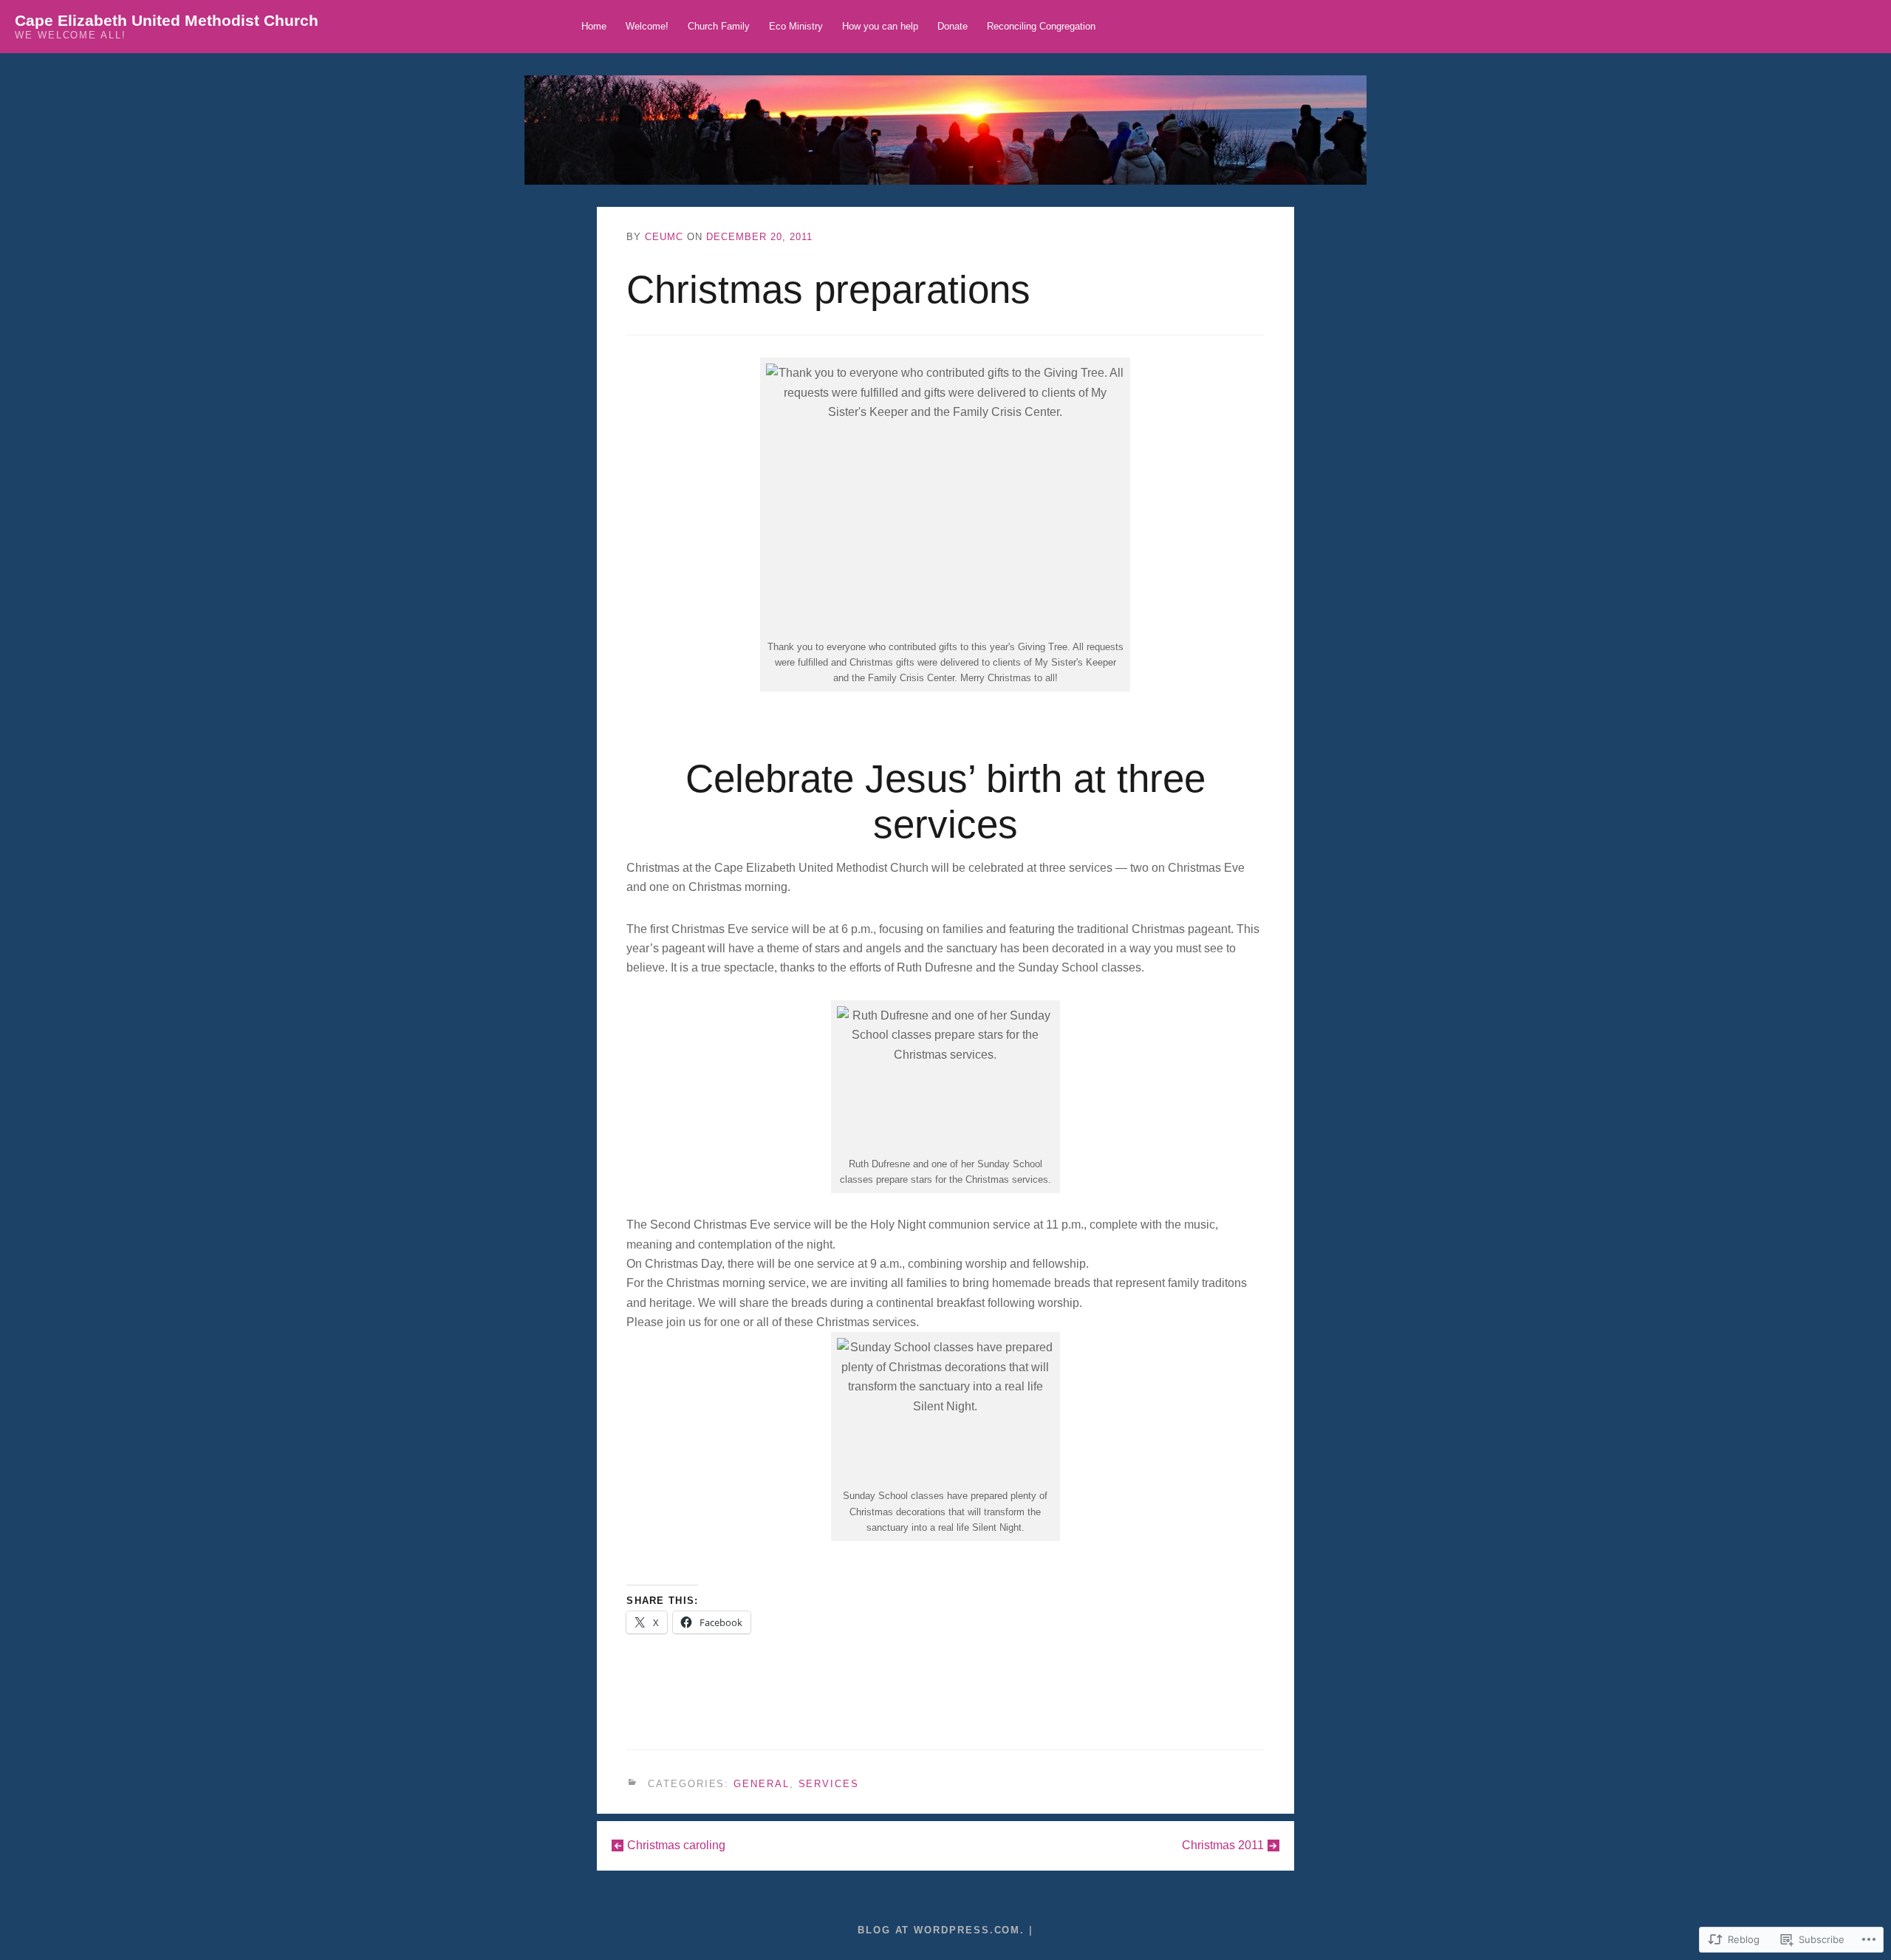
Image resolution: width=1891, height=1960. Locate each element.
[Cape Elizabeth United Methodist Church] (945, 130)
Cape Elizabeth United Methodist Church (167, 21)
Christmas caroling (676, 1845)
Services (829, 1784)
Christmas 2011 (1223, 1845)
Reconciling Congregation (1041, 26)
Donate (953, 26)
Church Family (719, 26)
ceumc (664, 237)
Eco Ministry (796, 26)
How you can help (880, 26)
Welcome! (647, 26)
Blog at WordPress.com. (941, 1930)
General (761, 1784)
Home (594, 26)
